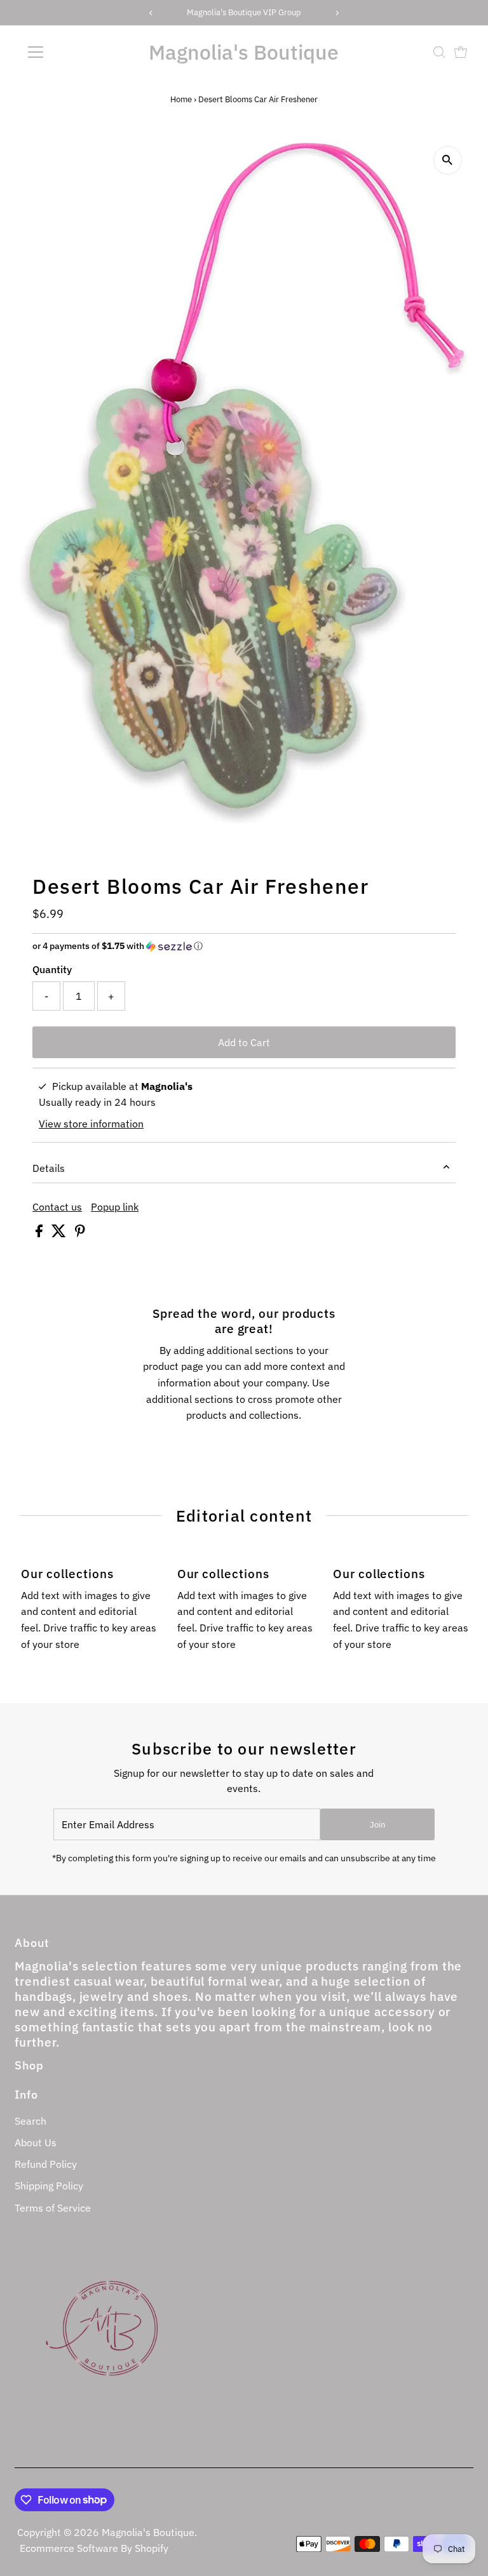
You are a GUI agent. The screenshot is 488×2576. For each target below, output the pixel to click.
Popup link (115, 1207)
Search (30, 2121)
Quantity (52, 969)
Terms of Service (53, 2208)
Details (49, 1168)
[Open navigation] (73, 52)
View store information (91, 1124)
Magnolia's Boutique (244, 52)
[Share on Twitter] (60, 1233)
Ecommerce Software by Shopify (94, 2548)
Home (181, 99)
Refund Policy (46, 2164)
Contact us (57, 1207)
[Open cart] (461, 52)
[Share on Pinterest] (80, 1233)
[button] (244, 946)
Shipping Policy (49, 2186)
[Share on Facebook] (40, 1233)
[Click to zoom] (448, 160)
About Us (36, 2142)
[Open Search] (439, 52)
